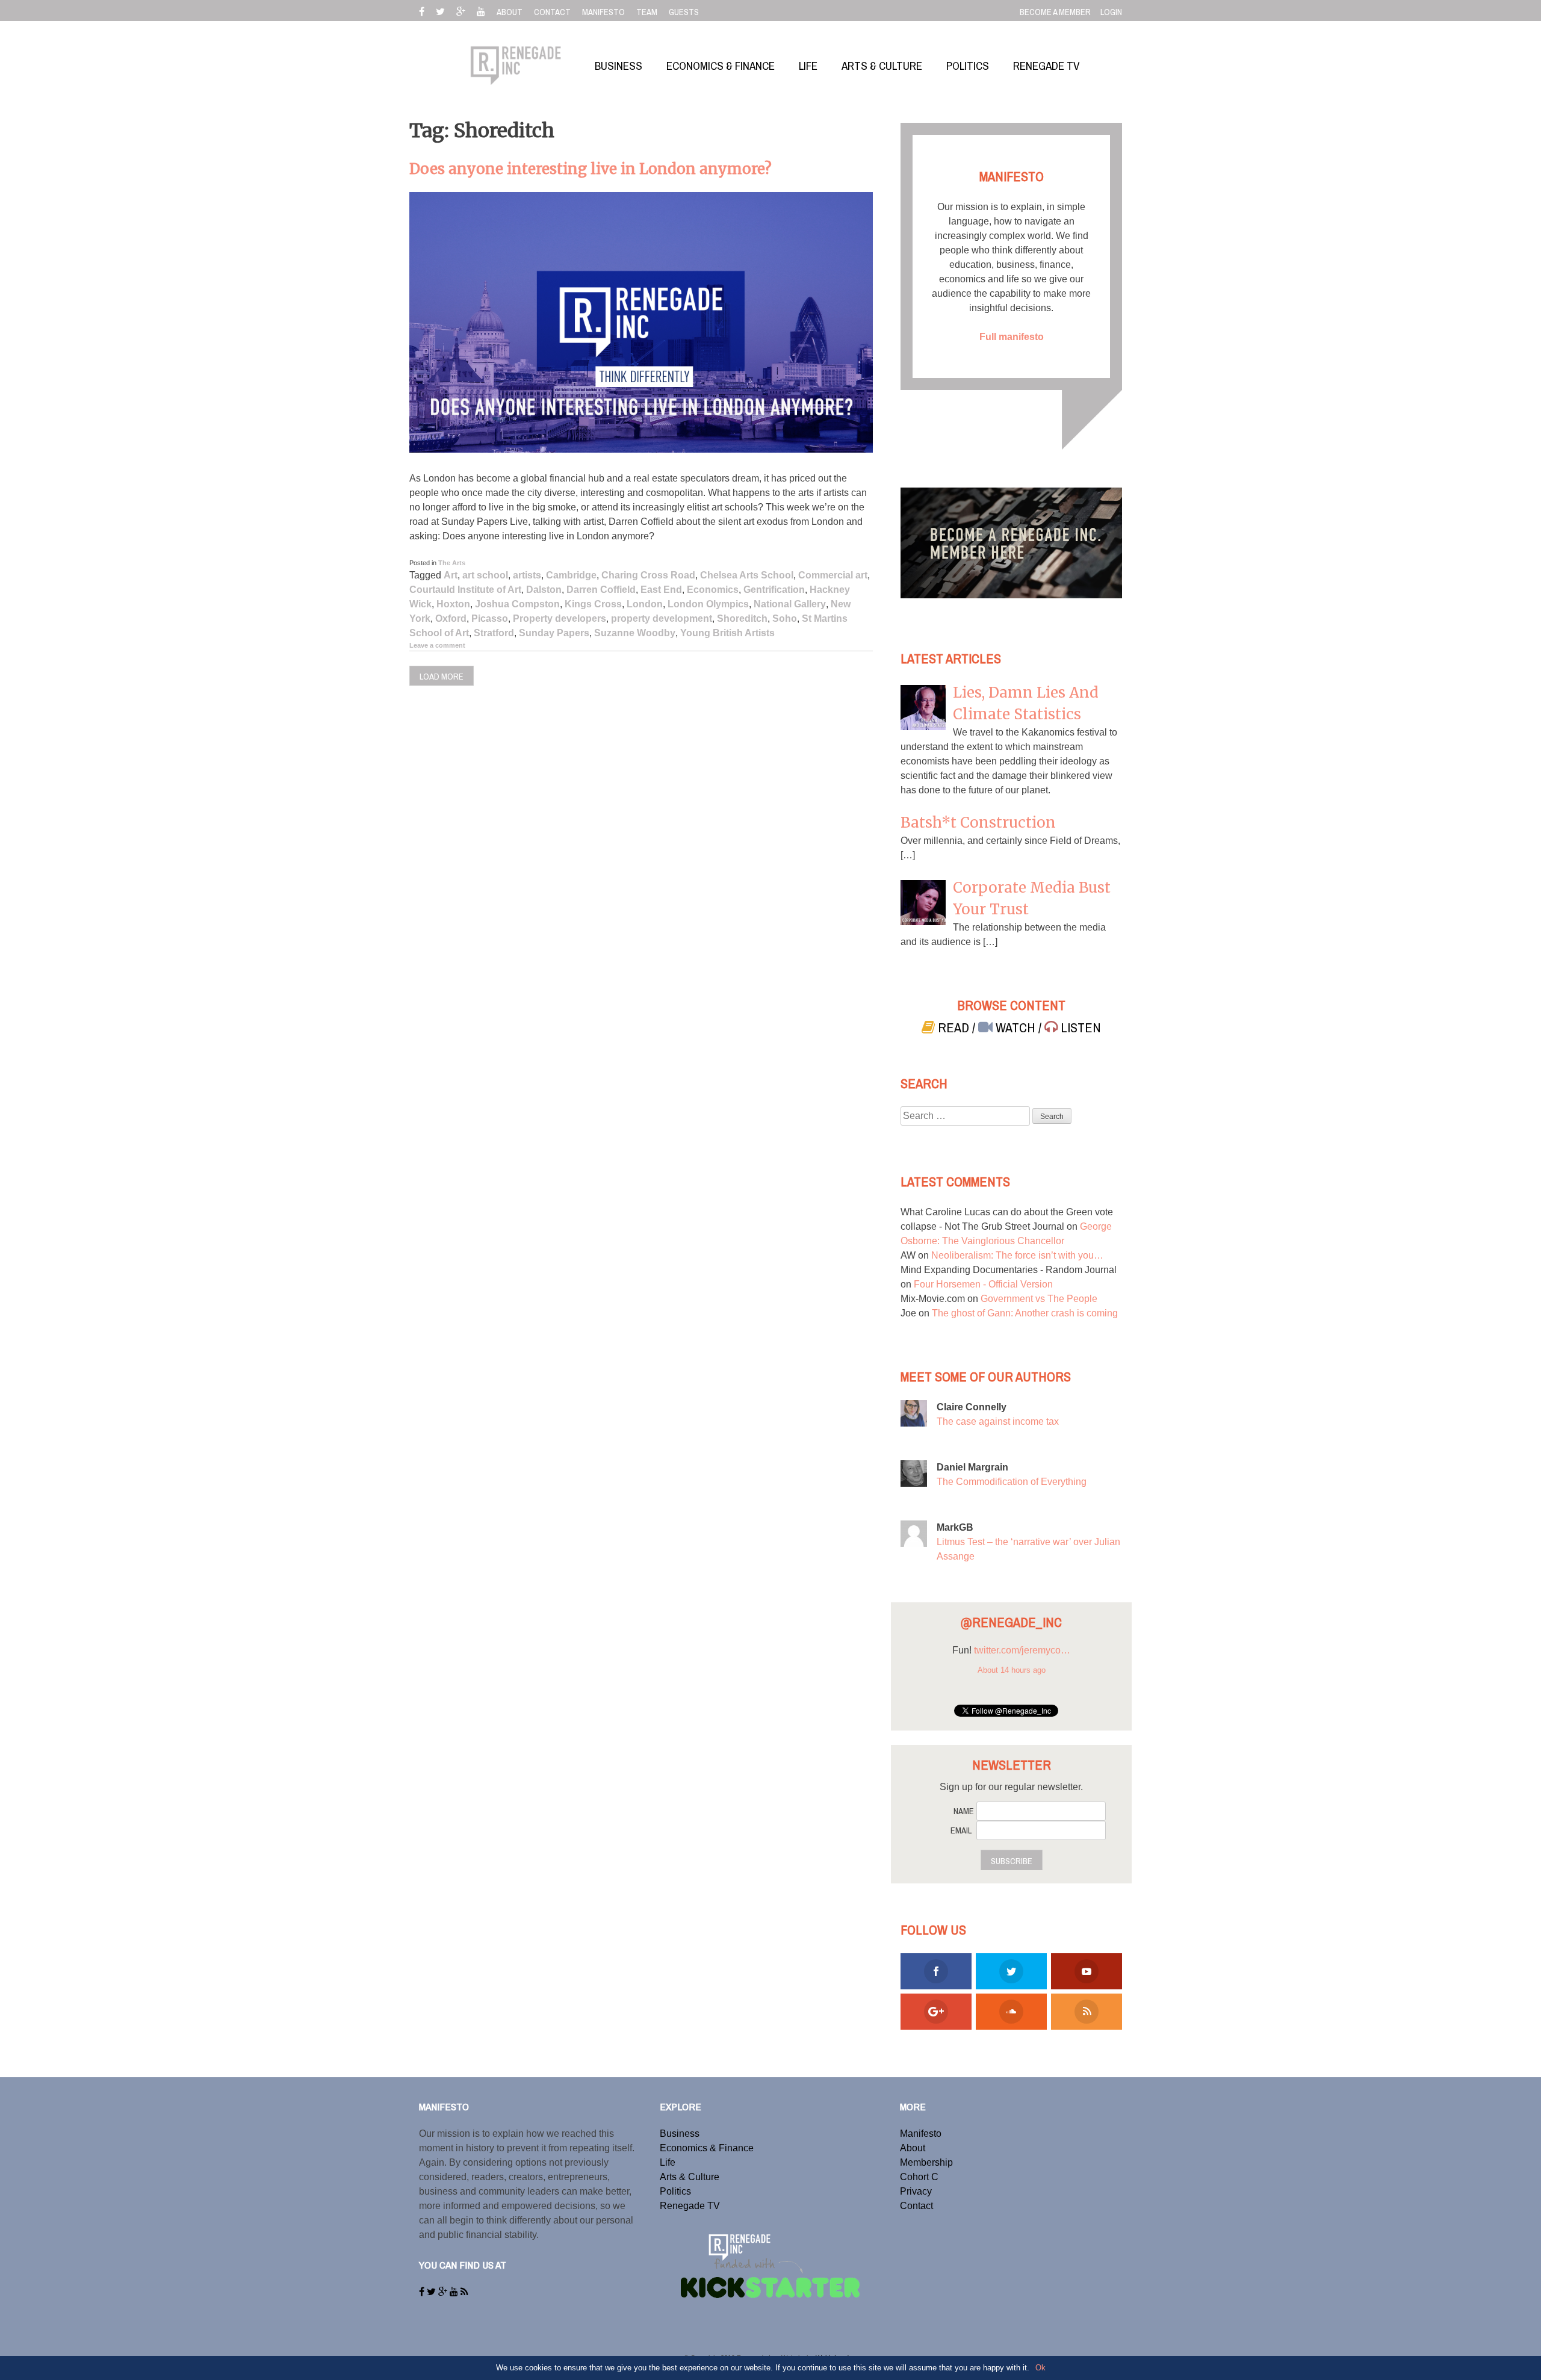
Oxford (451, 618)
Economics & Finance (707, 2148)
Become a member (1055, 12)
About (913, 2148)
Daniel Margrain (972, 1467)
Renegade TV (690, 2206)
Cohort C (919, 2177)
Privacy (916, 2191)
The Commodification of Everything (1012, 1482)
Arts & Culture (690, 2177)
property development (662, 618)
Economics (713, 590)
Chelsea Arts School (747, 575)
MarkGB (955, 1527)
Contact (916, 2206)
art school (485, 575)
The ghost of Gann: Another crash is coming (1025, 1313)
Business (680, 2134)
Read (953, 1028)
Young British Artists (727, 633)
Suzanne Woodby (635, 633)
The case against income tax (998, 1421)
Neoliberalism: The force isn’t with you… (1017, 1255)
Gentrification (774, 590)
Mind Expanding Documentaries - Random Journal (1009, 1270)
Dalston (544, 590)
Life (668, 2162)
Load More (442, 677)
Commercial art (833, 575)
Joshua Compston (517, 604)
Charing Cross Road (648, 575)
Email (961, 1830)
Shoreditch (742, 618)
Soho (785, 618)
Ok (1040, 2368)
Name (964, 1811)
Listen (1079, 1028)
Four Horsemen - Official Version (983, 1284)
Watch (1015, 1028)
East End (661, 590)
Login (1111, 12)
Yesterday (1011, 1684)
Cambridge (571, 575)
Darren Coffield (601, 590)
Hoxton (453, 604)
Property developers (560, 618)
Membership (926, 2162)
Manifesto (921, 2134)
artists (527, 575)
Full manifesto (1012, 337)
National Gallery (790, 604)
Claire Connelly (972, 1407)
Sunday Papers (554, 633)
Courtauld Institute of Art (465, 590)
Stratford (494, 633)
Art (451, 575)
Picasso (490, 618)
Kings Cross (593, 604)
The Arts (452, 563)
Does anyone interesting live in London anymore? (591, 169)
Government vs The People (1039, 1299)
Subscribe (1012, 1861)
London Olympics (708, 604)
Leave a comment (437, 645)
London (645, 604)
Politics (675, 2191)
